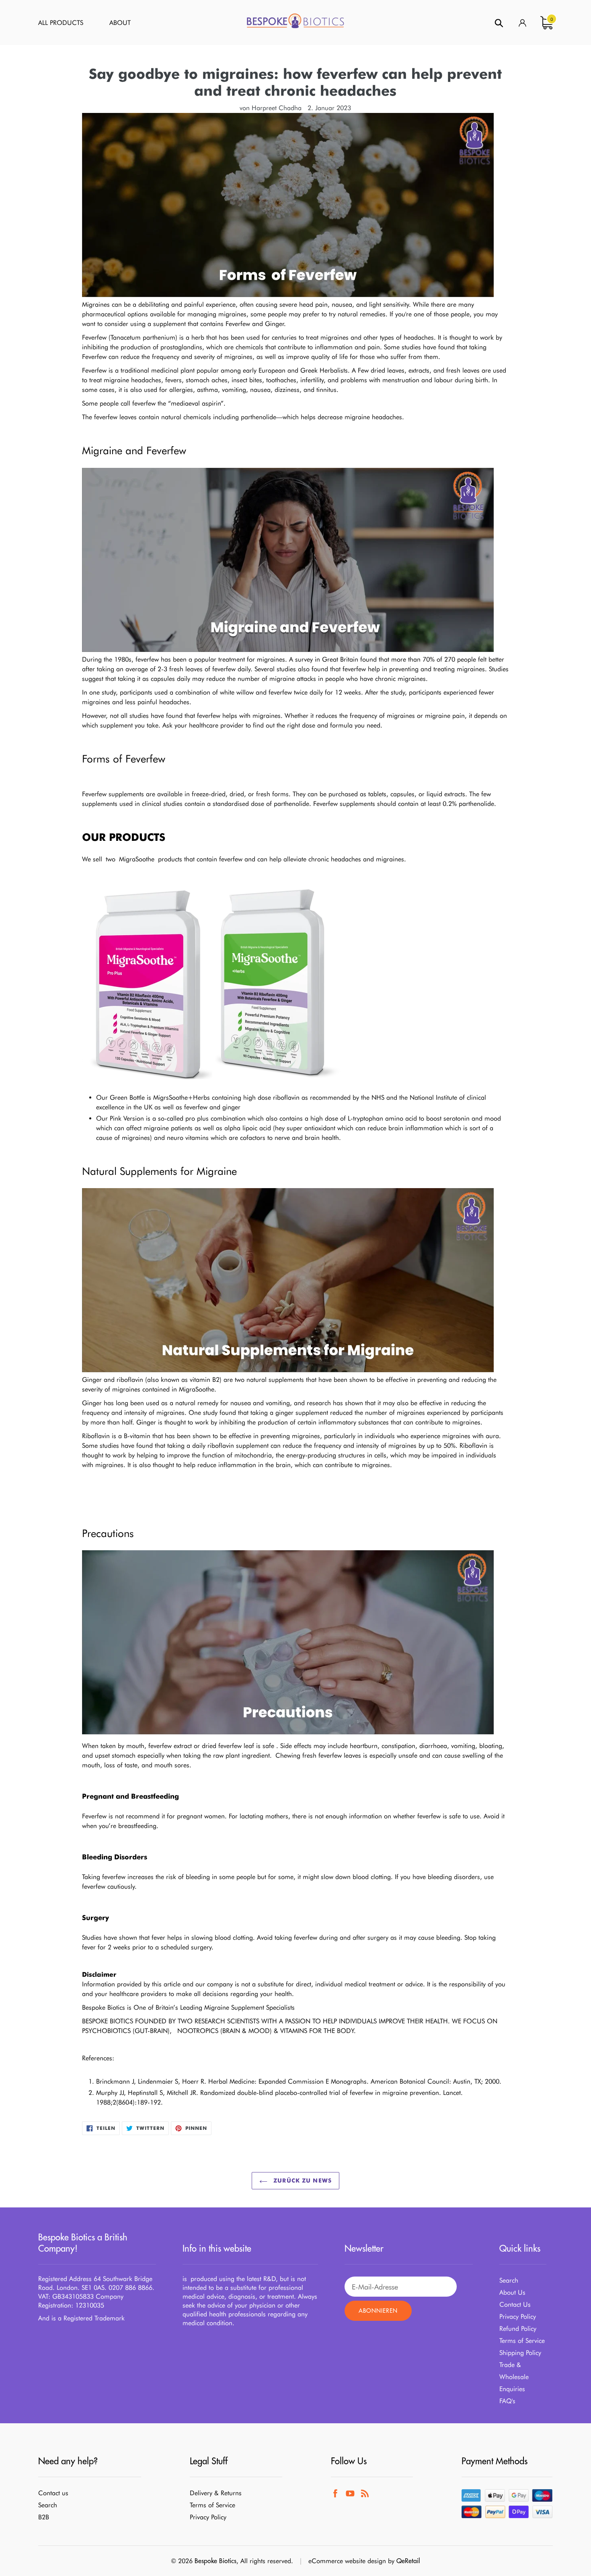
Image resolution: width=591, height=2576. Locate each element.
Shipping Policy (520, 2353)
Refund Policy (518, 2329)
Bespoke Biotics (215, 2561)
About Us (512, 2292)
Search (509, 2280)
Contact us (53, 2493)
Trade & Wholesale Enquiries (514, 2377)
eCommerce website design (347, 2561)
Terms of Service (522, 2341)
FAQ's (507, 2401)
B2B (44, 2517)
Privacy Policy (518, 2317)
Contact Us (515, 2304)
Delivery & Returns (216, 2493)
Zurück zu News (302, 2180)
